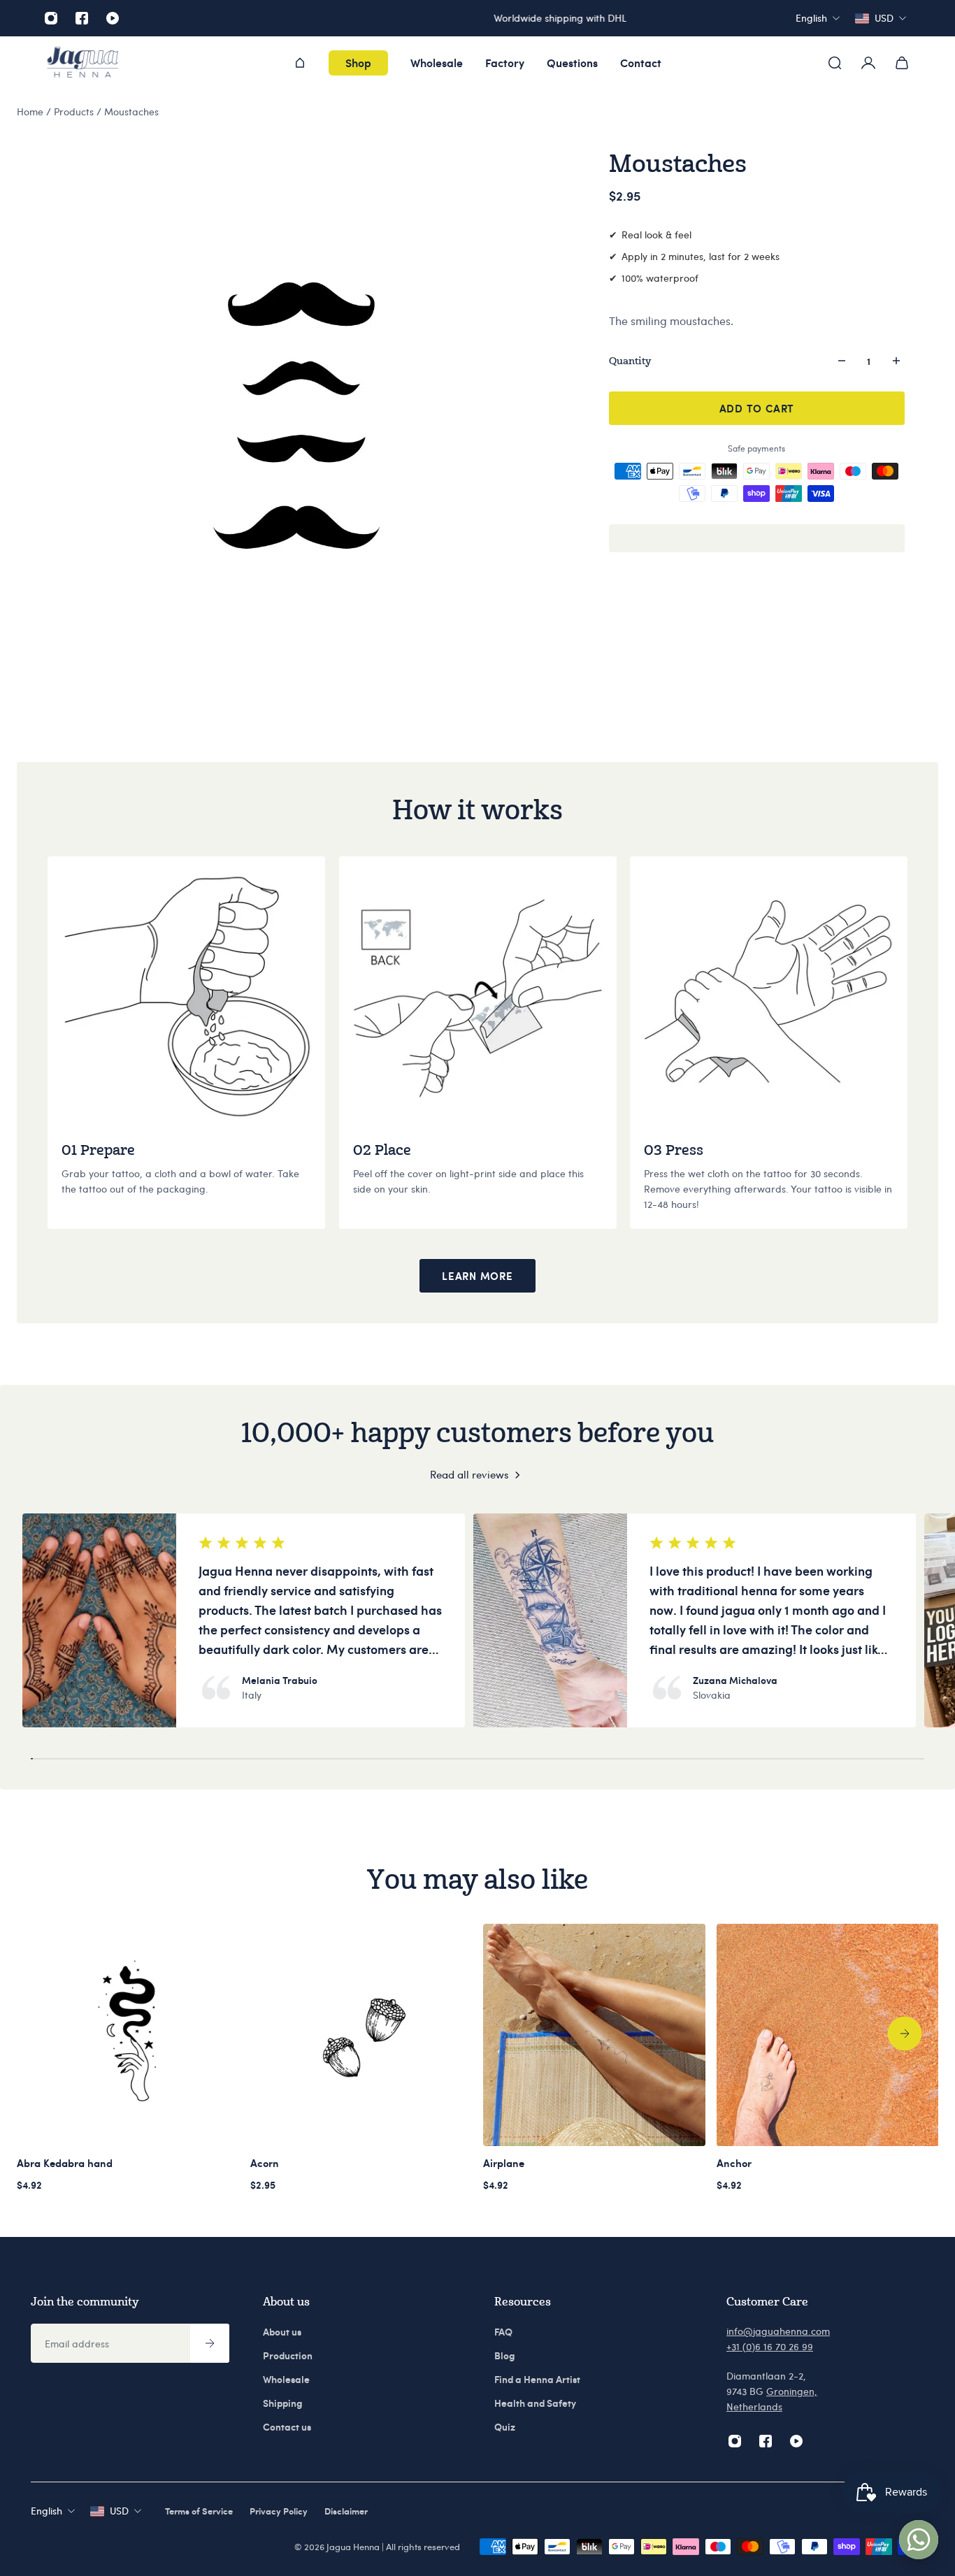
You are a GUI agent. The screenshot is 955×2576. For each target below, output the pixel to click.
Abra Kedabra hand (65, 2163)
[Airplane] (594, 2035)
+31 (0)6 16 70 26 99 (770, 2346)
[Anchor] (828, 2035)
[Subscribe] (210, 2343)
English (46, 2511)
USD (119, 2511)
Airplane (504, 2163)
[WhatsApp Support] (919, 2540)
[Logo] (82, 63)
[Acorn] (361, 2035)
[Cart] (902, 63)
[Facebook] (82, 18)
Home (31, 111)
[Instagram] (51, 18)
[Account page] (868, 63)
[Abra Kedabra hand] (128, 2035)
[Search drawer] (835, 63)
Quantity (630, 360)
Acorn (265, 2163)
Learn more (477, 1276)
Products (75, 111)
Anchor (734, 2163)
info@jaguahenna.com (778, 2331)
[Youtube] (113, 18)
